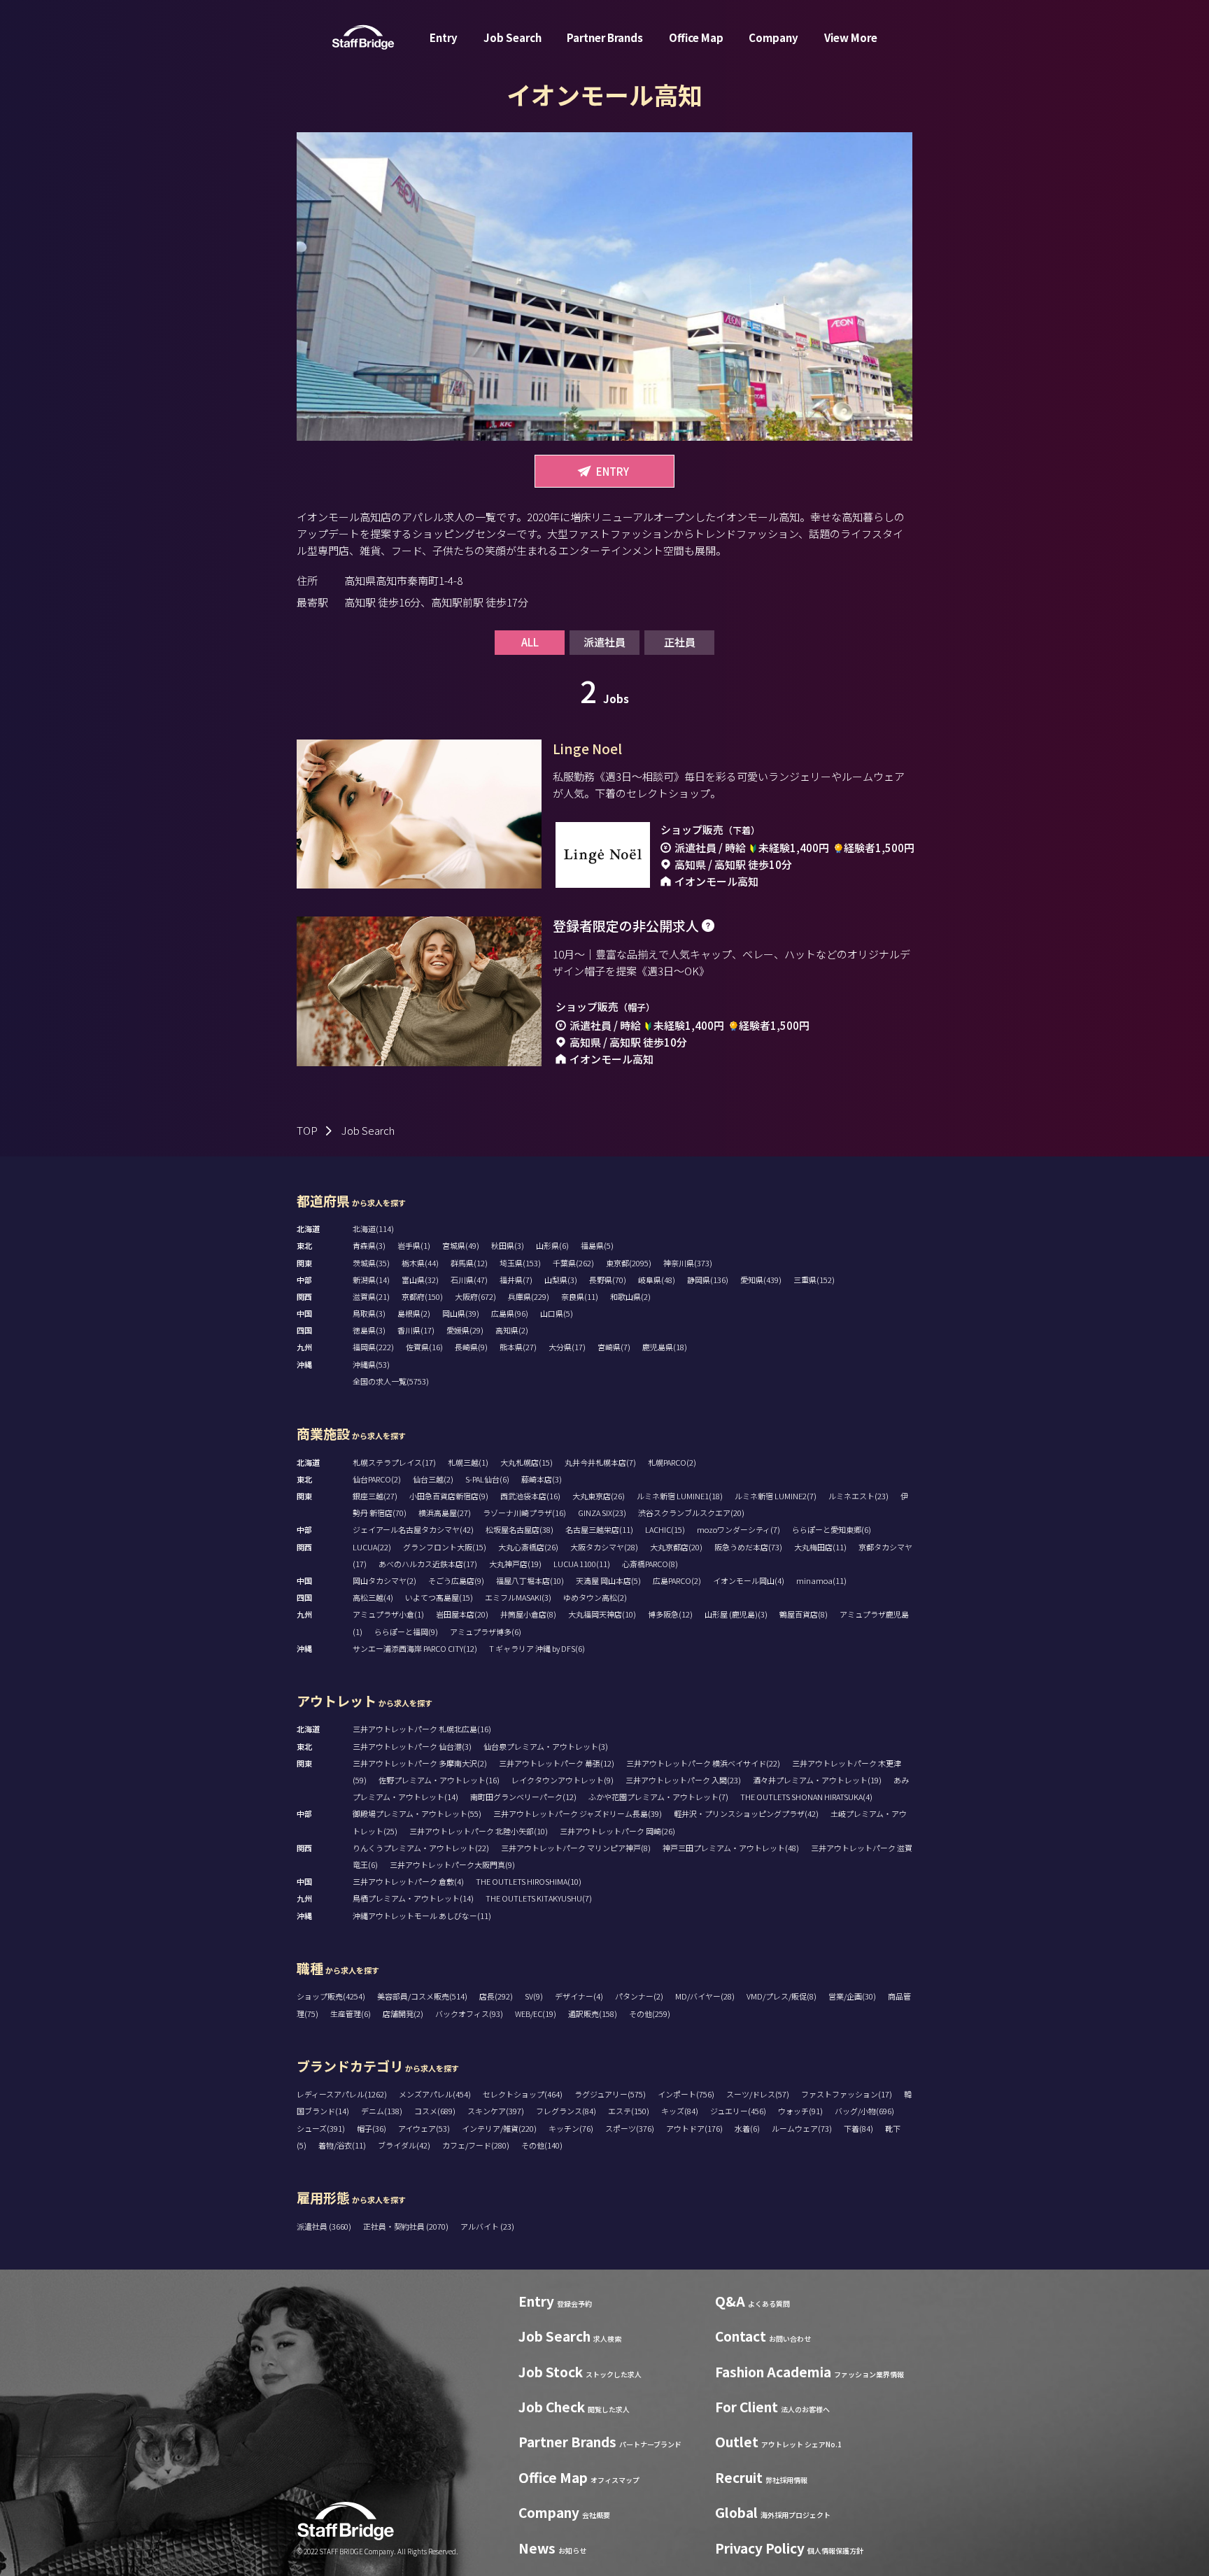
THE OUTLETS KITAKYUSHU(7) (539, 1898)
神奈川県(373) (688, 1263)
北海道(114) (373, 1229)
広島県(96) (510, 1313)
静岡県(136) (708, 1280)
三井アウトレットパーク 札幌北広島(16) (422, 1729)
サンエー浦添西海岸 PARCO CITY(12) (415, 1648)
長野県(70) (608, 1280)
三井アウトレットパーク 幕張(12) (557, 1763)
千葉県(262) (573, 1263)
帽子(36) (372, 2128)
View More (851, 37)
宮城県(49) (461, 1245)
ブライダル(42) (404, 2145)
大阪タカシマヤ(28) (604, 1547)
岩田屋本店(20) (462, 1614)
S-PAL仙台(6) (487, 1479)
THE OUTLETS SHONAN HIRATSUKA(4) (806, 1797)
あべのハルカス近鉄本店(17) (428, 1564)
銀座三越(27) (375, 1496)
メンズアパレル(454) (435, 2094)
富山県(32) (420, 1280)
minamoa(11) (821, 1580)
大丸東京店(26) (599, 1496)
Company (773, 37)
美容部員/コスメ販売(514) (422, 1996)
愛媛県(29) (465, 1330)
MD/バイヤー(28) (705, 1996)
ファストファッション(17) (847, 2094)
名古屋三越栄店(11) (599, 1529)
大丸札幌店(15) (526, 1462)
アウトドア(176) (694, 2128)
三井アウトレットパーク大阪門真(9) (452, 1864)
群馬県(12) (469, 1263)
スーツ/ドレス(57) (758, 2094)
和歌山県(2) (630, 1296)
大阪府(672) (475, 1296)
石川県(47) (469, 1280)
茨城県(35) (371, 1263)
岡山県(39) (461, 1313)
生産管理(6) (351, 2014)
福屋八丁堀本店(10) (530, 1580)
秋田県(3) (508, 1245)
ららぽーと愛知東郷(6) (832, 1529)
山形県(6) (552, 1245)
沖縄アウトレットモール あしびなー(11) (422, 1916)
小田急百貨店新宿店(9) (449, 1496)
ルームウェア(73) (802, 2128)
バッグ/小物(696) (864, 2111)
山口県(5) (557, 1313)
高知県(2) (512, 1330)
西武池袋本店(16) (530, 1496)
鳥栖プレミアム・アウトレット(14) (413, 1898)
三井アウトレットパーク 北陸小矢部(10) (479, 1831)
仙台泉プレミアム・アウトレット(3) (546, 1746)
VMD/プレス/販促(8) (782, 1996)
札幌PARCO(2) (672, 1462)
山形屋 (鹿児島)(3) (736, 1614)
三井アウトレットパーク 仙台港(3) (412, 1746)
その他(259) (650, 2014)
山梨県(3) (561, 1280)
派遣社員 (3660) (325, 2226)
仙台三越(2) (433, 1479)
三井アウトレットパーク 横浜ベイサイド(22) (703, 1763)
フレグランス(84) (566, 2111)
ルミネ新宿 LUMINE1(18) (680, 1496)
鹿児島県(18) (665, 1347)
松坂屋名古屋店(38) (519, 1529)
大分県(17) (567, 1347)
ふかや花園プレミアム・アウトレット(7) (658, 1797)
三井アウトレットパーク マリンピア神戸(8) (576, 1848)
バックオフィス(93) (469, 2014)
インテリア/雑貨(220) (499, 2128)
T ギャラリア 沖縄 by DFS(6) (537, 1648)
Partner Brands (605, 37)
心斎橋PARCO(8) (650, 1564)
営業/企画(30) (852, 1996)
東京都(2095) (629, 1263)
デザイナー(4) (579, 1996)
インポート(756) (686, 2094)
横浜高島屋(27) (445, 1513)
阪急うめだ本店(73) (748, 1547)
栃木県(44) (420, 1263)
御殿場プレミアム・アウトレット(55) (417, 1813)
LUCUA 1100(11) (582, 1564)
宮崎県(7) (614, 1347)
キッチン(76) (571, 2128)
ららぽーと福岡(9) (406, 1632)
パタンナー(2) (639, 1996)
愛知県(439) (761, 1280)
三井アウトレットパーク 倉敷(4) (408, 1881)
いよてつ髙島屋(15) (439, 1597)
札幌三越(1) (468, 1462)
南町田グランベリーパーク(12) (523, 1797)
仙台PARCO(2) (377, 1479)
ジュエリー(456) (738, 2111)
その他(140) (542, 2145)
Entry (444, 37)
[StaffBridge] (363, 37)
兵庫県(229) (529, 1296)
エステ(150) (629, 2111)
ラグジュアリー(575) (610, 2094)
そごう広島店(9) (456, 1580)
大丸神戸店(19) (515, 1564)
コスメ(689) (435, 2111)
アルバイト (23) (487, 2226)
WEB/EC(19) (536, 2014)
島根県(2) (414, 1313)
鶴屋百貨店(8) (804, 1614)
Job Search (512, 37)
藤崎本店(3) (542, 1479)
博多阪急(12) (670, 1614)
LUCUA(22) (372, 1547)
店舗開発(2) (403, 2014)
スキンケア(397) (496, 2111)
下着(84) (858, 2128)
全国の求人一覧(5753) (391, 1381)
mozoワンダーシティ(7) (738, 1529)
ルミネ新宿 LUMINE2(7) (776, 1496)
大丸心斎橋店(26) (528, 1547)
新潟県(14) (371, 1280)
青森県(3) (369, 1245)
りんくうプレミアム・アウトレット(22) (421, 1848)
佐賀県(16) (424, 1347)
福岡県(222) (373, 1347)
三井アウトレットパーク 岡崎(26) (617, 1831)
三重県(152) (814, 1280)
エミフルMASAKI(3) (518, 1597)
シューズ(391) (321, 2128)
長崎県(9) (471, 1347)
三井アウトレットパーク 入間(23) (683, 1780)
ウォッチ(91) (800, 2111)
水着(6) (747, 2128)
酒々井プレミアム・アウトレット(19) (817, 1780)
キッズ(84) (680, 2111)
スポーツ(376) (630, 2128)
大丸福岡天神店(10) (602, 1614)
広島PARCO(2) (677, 1580)
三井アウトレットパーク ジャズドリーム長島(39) (578, 1813)
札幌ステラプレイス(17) (394, 1462)
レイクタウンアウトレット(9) (563, 1780)
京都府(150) (422, 1296)
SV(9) (534, 1996)
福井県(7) (516, 1280)
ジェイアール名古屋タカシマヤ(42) (413, 1529)
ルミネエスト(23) (858, 1496)
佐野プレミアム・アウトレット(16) (439, 1780)
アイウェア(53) (424, 2128)
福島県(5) (597, 1245)
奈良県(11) (580, 1296)
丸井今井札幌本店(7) (600, 1462)
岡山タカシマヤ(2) (384, 1580)
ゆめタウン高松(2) (595, 1597)
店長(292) (496, 1996)
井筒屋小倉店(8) (528, 1614)
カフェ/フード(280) (476, 2145)
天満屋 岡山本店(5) (608, 1580)
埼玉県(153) (520, 1263)
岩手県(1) (414, 1245)
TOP (307, 1130)
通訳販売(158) (593, 2014)
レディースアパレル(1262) (342, 2094)
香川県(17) (416, 1330)
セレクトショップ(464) (523, 2094)
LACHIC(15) (665, 1529)
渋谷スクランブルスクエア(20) (691, 1513)
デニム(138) (382, 2111)
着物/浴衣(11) (342, 2145)
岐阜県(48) (657, 1280)
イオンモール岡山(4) (749, 1580)
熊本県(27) (518, 1347)
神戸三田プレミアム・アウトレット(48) (731, 1848)
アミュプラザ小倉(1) (388, 1614)
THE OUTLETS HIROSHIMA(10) (529, 1881)
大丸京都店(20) (676, 1547)
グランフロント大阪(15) (445, 1547)
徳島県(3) (369, 1330)
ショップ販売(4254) (331, 1996)
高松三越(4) (373, 1597)
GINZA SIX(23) (602, 1513)
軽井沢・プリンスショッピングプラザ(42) (746, 1813)
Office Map (696, 37)
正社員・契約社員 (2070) (406, 2226)
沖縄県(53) (371, 1364)
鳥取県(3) (369, 1313)
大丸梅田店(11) (820, 1547)
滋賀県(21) (371, 1296)
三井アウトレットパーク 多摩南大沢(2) (420, 1763)
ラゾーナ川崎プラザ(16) (524, 1513)
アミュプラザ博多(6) (486, 1632)
